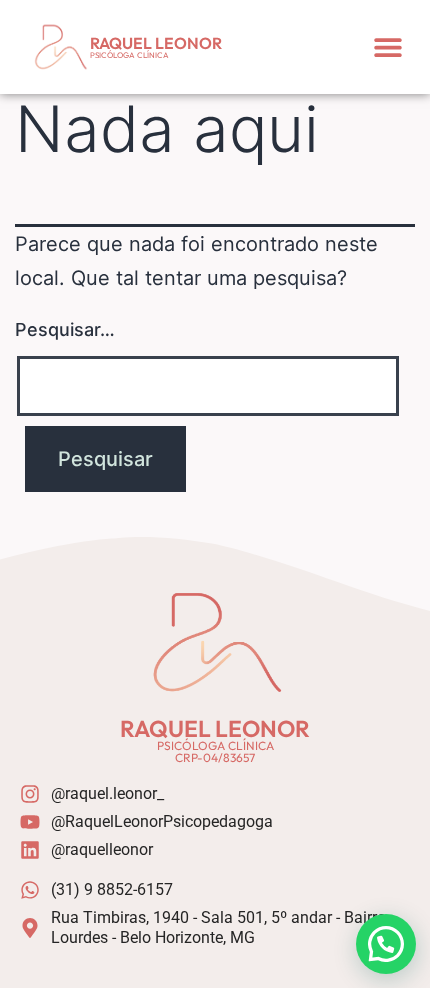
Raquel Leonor (156, 43)
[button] (387, 46)
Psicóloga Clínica (129, 55)
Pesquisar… (65, 329)
